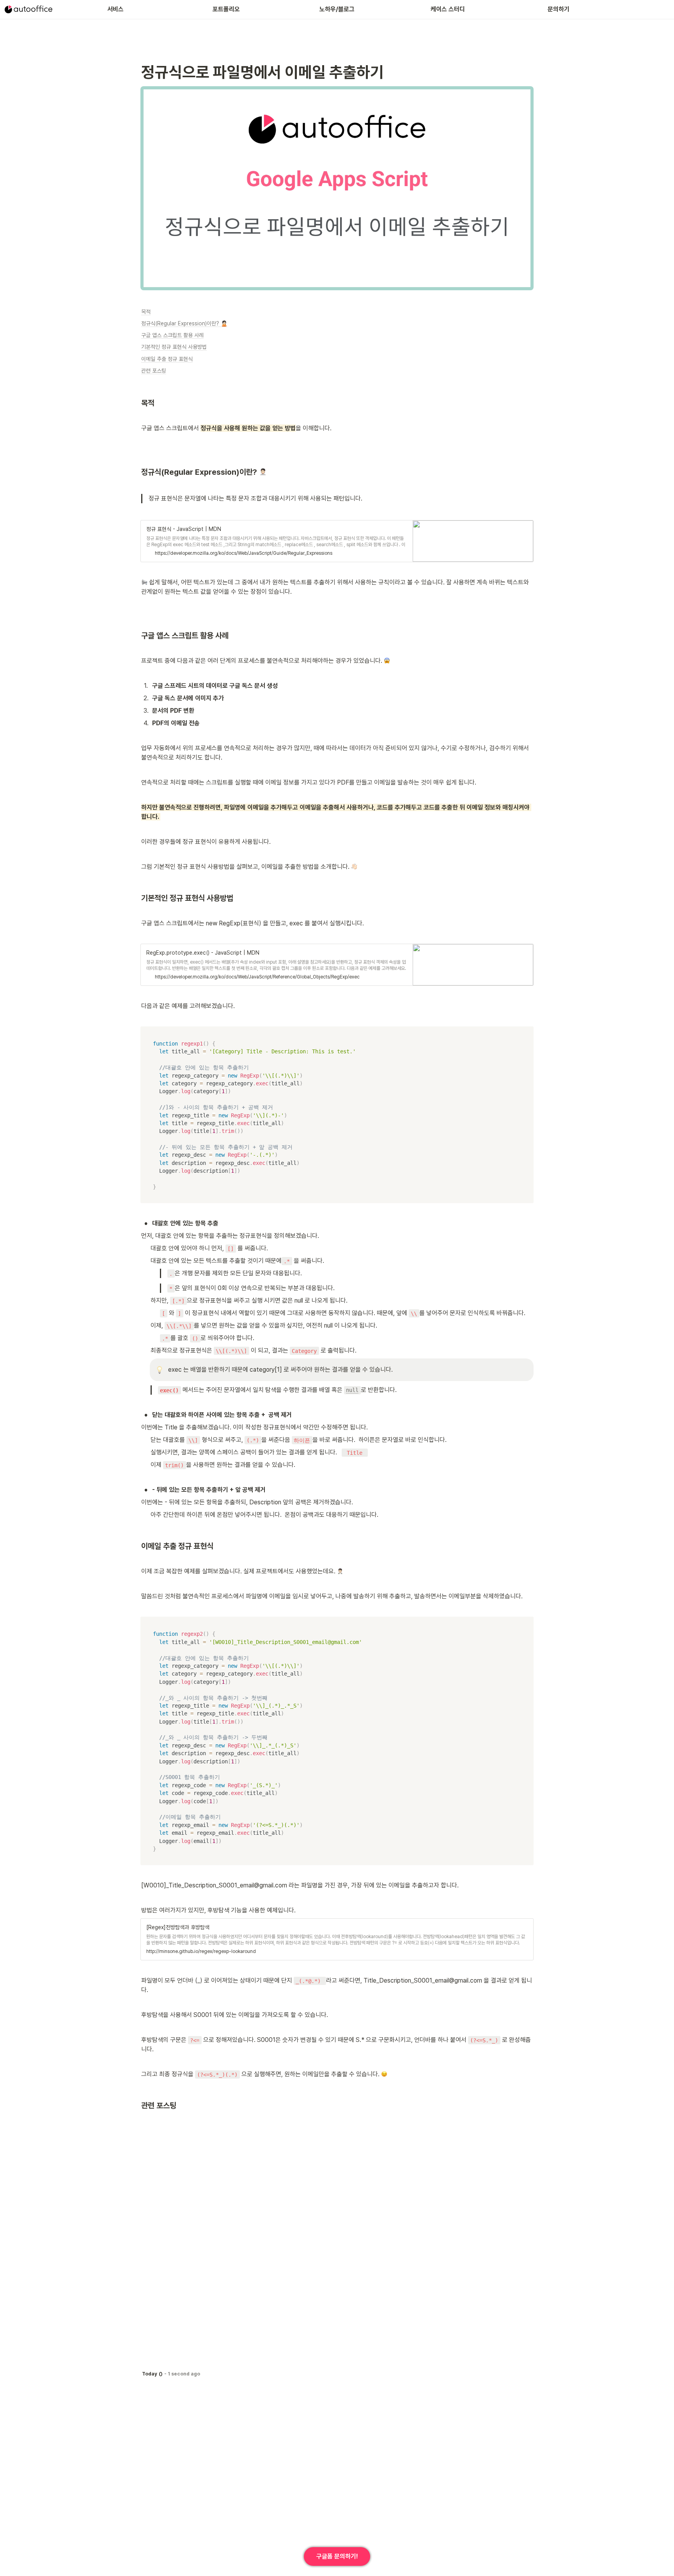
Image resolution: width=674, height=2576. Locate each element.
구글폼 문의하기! (337, 2556)
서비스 (115, 9)
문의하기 (559, 9)
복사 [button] (525, 1033)
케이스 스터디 (448, 9)
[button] (337, 541)
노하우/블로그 (337, 9)
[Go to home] (28, 9)
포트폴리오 (226, 9)
